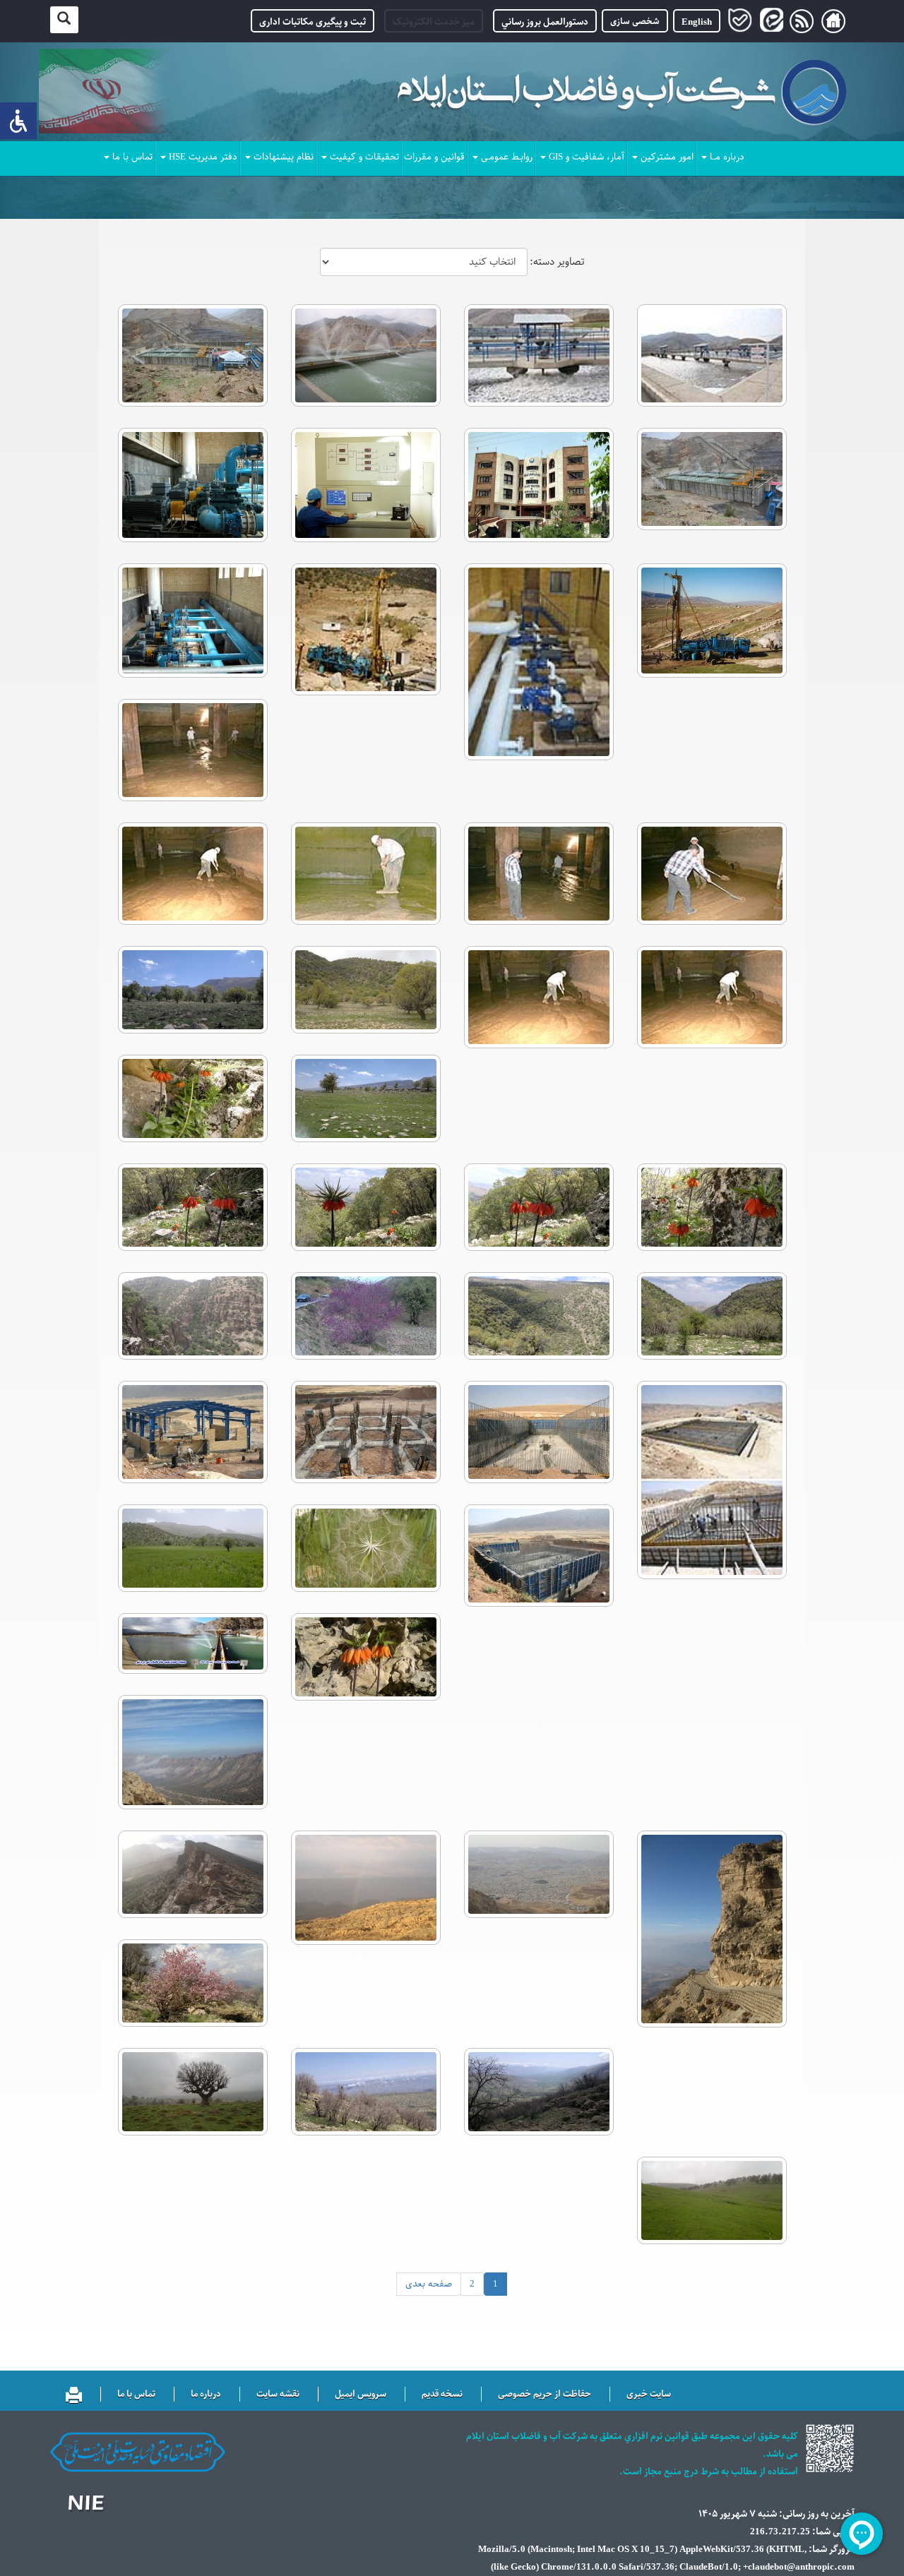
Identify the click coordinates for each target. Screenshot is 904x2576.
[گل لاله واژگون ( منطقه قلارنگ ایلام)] (365, 1657)
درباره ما (206, 2395)
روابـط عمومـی (507, 157)
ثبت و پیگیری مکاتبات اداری (313, 22)
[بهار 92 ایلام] (365, 990)
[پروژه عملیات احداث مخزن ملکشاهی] (712, 1480)
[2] (712, 2200)
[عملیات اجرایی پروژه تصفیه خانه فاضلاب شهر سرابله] (539, 1432)
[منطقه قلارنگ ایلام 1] (192, 1548)
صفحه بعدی (429, 2284)
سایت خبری (649, 2395)
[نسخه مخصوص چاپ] (74, 2392)
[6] (192, 1983)
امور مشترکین (667, 157)
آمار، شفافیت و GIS (587, 157)
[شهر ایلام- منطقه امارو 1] (712, 1929)
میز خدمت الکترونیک (434, 22)
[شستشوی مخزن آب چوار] (192, 750)
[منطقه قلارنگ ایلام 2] (365, 1548)
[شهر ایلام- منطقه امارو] (539, 1874)
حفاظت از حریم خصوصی (545, 2395)
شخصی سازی (635, 21)
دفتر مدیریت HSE (203, 157)
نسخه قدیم (442, 2395)
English (697, 22)
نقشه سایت (278, 2395)
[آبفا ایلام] (192, 1643)
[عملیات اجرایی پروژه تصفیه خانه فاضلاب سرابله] (539, 1556)
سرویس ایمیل (361, 2395)
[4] (365, 2092)
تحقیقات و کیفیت (364, 157)
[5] (539, 2092)
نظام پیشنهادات (284, 157)
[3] (192, 2092)
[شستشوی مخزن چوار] (712, 997)
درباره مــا (727, 157)
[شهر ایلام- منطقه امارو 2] (192, 1752)
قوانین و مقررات (434, 157)
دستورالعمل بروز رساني (545, 22)
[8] (365, 1888)
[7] (192, 1874)
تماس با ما (132, 157)
